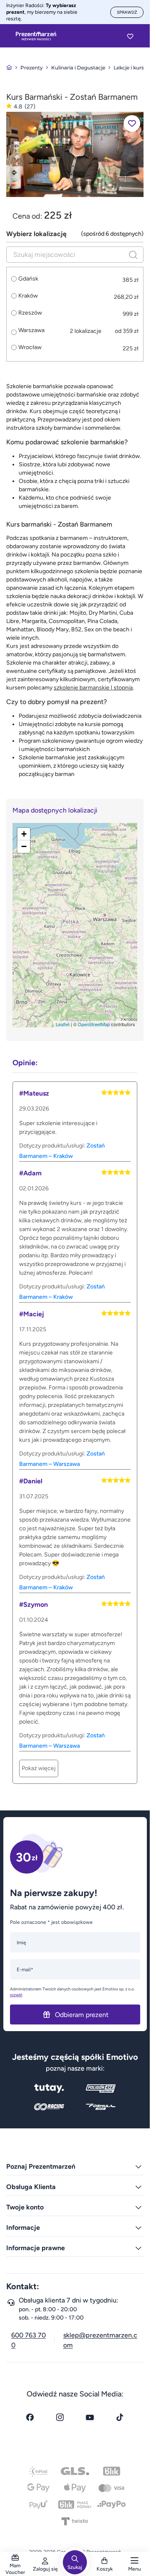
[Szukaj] (133, 255)
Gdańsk (28, 279)
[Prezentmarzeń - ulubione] (130, 36)
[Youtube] (90, 2417)
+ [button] (24, 834)
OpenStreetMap (94, 1024)
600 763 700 (28, 2340)
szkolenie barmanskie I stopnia (93, 688)
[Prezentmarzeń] (36, 36)
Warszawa (31, 330)
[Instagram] (60, 2417)
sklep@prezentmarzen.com (100, 2340)
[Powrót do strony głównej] (9, 68)
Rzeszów (30, 313)
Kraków (28, 296)
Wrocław (30, 347)
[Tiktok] (120, 2417)
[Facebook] (30, 2417)
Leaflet (63, 1024)
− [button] (24, 846)
